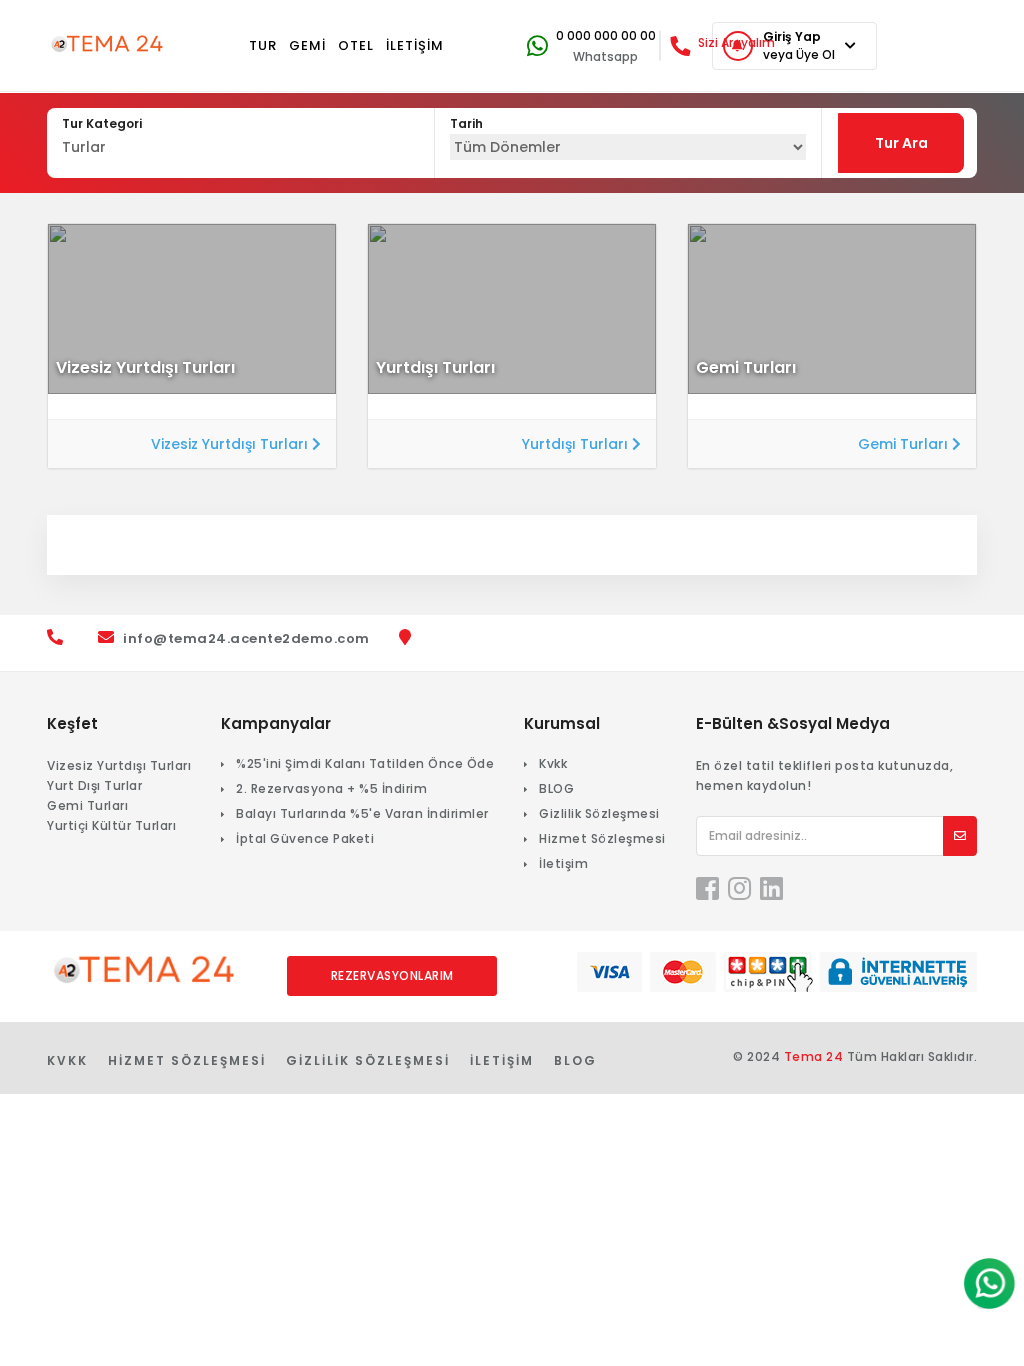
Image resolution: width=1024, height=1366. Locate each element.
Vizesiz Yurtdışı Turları (231, 444)
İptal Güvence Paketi (305, 838)
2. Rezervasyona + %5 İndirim (331, 788)
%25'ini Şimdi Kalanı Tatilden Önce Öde (365, 763)
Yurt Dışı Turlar (94, 785)
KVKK (67, 1060)
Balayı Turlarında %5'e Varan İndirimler (362, 813)
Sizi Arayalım (736, 42)
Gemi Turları (905, 444)
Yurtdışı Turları (577, 444)
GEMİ (307, 45)
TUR (263, 45)
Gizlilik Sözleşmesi (599, 813)
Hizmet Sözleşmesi (602, 838)
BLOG (556, 788)
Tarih (466, 123)
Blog (575, 1060)
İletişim (563, 863)
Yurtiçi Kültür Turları (111, 825)
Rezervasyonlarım (392, 975)
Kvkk (553, 763)
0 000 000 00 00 (606, 35)
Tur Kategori (102, 123)
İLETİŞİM (415, 45)
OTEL (356, 45)
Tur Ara (901, 143)
